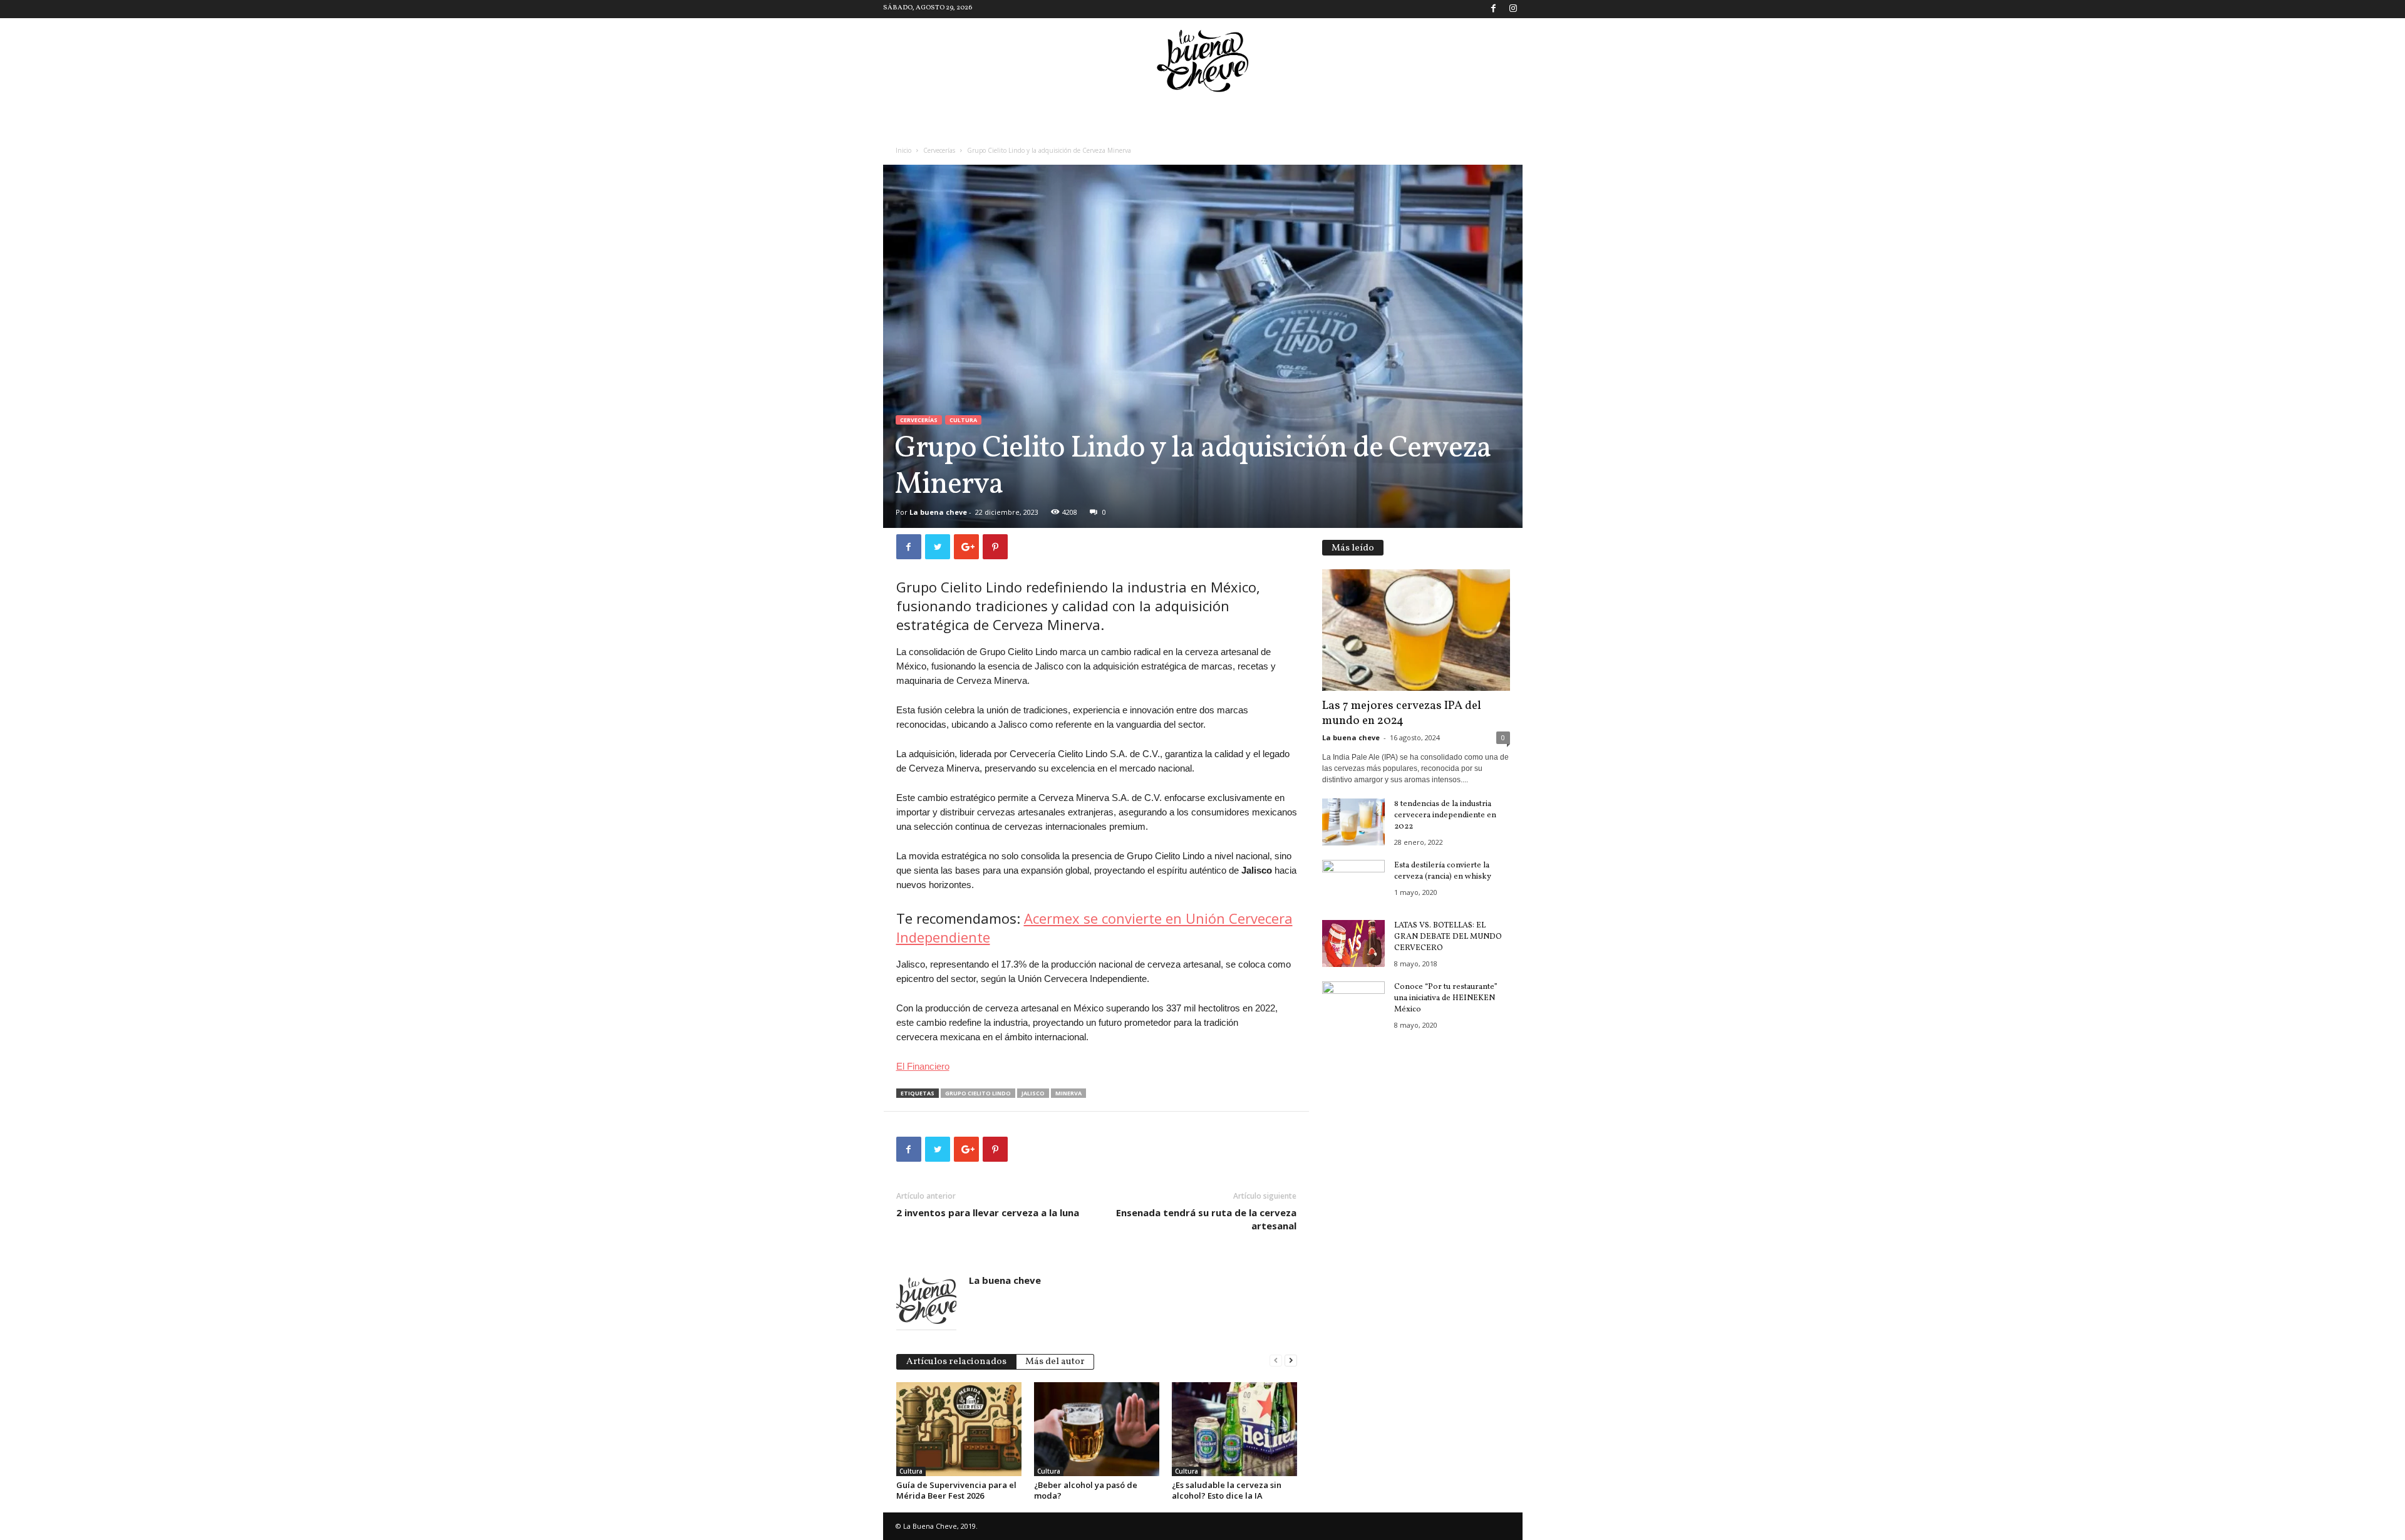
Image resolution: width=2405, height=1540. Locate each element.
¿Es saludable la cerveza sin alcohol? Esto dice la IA (1227, 1490)
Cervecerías (939, 150)
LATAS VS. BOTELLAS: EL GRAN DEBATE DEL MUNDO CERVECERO (1448, 937)
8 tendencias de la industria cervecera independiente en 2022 (1445, 815)
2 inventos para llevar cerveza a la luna (988, 1212)
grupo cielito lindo (978, 1093)
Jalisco (1033, 1093)
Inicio (903, 150)
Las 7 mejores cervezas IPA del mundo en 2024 (1402, 713)
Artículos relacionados (956, 1362)
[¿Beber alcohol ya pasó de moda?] (1097, 1429)
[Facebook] (1494, 9)
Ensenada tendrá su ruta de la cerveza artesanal (1206, 1219)
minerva (1068, 1093)
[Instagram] (1513, 9)
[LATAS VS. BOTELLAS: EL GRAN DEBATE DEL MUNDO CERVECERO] (1353, 943)
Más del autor (1055, 1362)
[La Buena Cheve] (1202, 61)
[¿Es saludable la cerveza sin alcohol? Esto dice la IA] (1234, 1429)
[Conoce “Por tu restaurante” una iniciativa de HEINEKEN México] (1353, 1005)
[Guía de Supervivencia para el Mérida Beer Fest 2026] (959, 1429)
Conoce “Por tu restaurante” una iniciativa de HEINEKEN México (1446, 998)
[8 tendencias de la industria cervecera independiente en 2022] (1353, 822)
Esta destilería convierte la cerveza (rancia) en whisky (1443, 871)
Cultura (963, 420)
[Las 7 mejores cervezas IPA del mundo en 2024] (1416, 630)
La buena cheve (938, 512)
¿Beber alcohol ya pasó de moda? (1086, 1490)
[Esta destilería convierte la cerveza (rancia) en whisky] (1353, 883)
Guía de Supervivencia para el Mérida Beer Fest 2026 (956, 1490)
